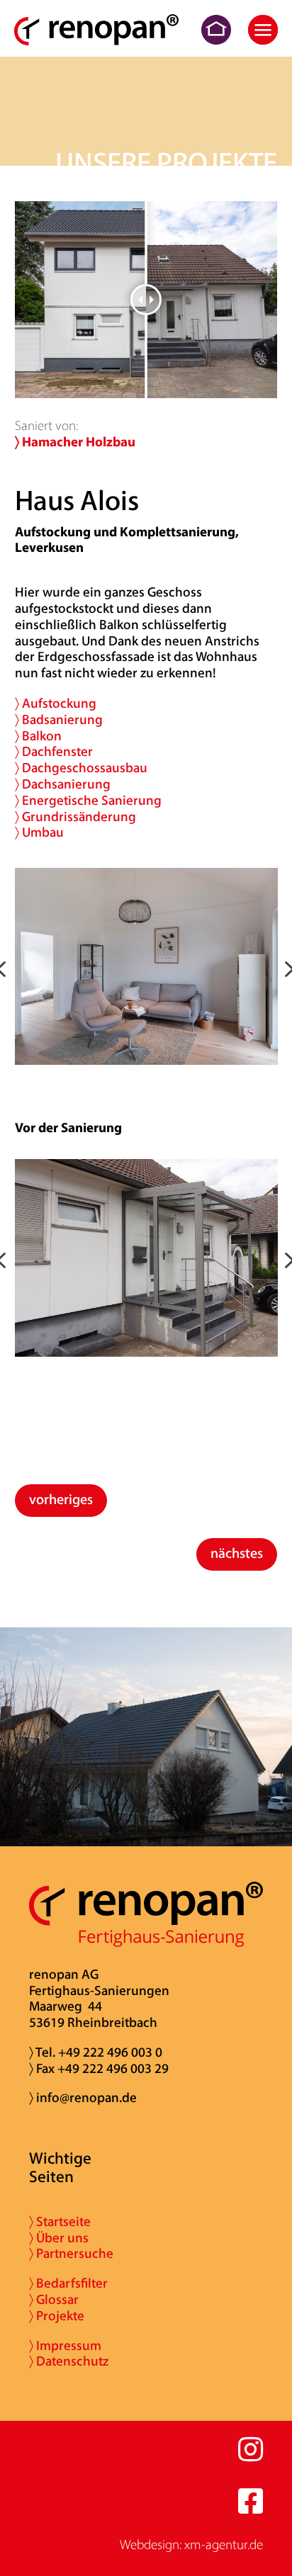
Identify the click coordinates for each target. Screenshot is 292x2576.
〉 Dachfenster (54, 753)
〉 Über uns (59, 2239)
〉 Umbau (39, 834)
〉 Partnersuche (71, 2255)
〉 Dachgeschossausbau (81, 769)
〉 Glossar (54, 2301)
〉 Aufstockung (56, 705)
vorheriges (61, 1501)
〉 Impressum (65, 2347)
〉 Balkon (38, 737)
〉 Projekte (57, 2317)
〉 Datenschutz (69, 2362)
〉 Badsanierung (59, 721)
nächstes (237, 1554)
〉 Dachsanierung (63, 785)
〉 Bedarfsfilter (68, 2284)
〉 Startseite (60, 2223)
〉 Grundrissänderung (75, 818)
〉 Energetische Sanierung (88, 802)
